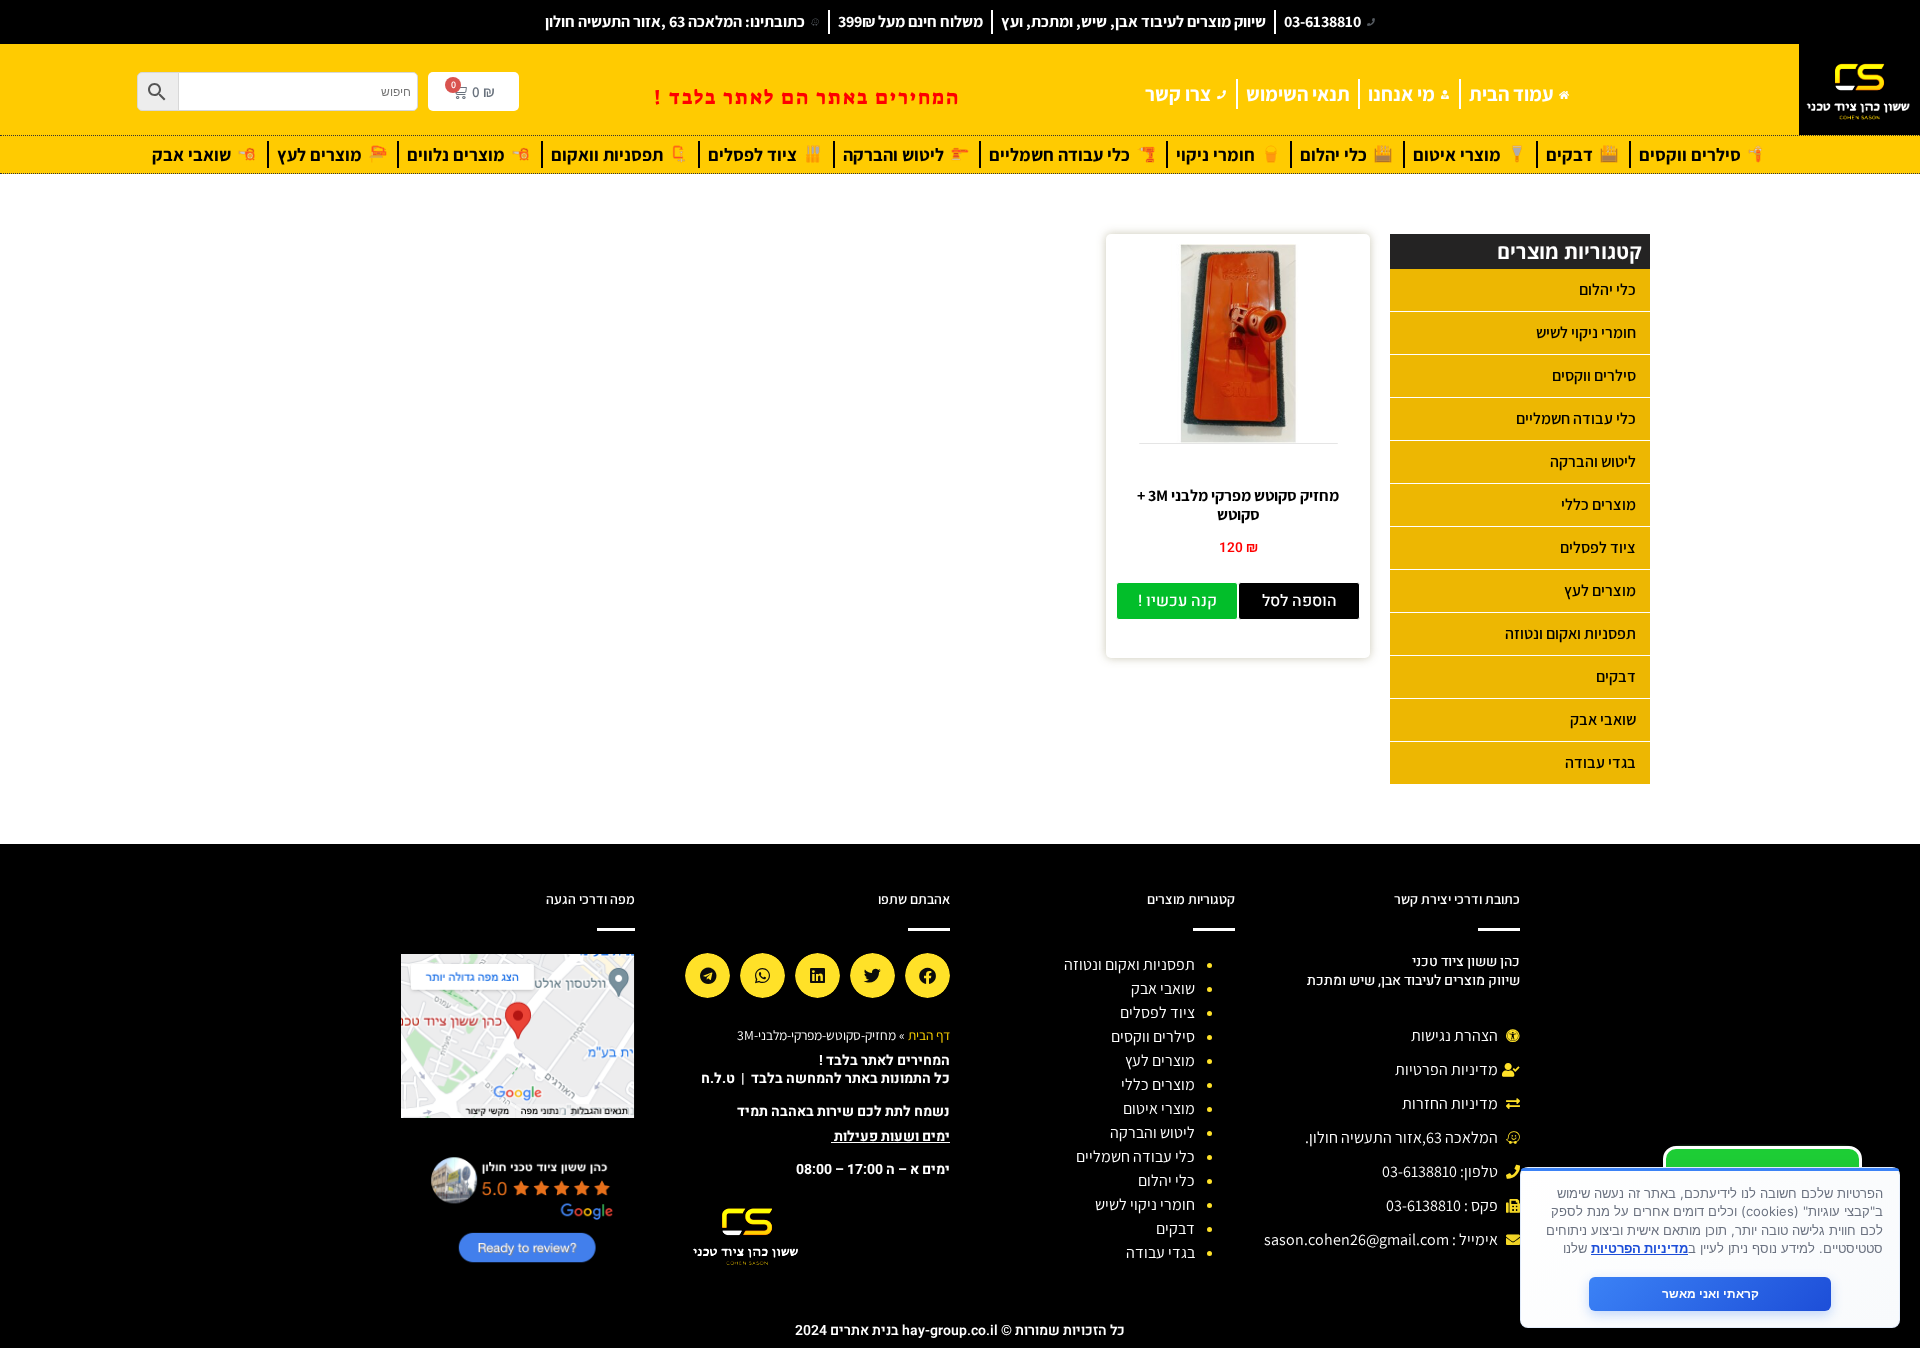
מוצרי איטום (1159, 1108)
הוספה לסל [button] (1299, 601)
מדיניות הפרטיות (1639, 1248)
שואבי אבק (1603, 719)
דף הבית (929, 1035)
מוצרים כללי (1598, 504)
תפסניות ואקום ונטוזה (1570, 633)
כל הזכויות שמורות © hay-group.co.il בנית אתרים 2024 (960, 1330)
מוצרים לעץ (1600, 590)
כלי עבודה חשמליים (1576, 418)
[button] (927, 975)
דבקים (1616, 676)
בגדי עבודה (1600, 762)
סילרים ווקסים (1594, 375)
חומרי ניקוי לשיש (1586, 332)
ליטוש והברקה (1593, 461)
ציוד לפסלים (1598, 547)
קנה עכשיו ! (1177, 601)
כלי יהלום (1607, 289)
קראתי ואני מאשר (1710, 1293)
